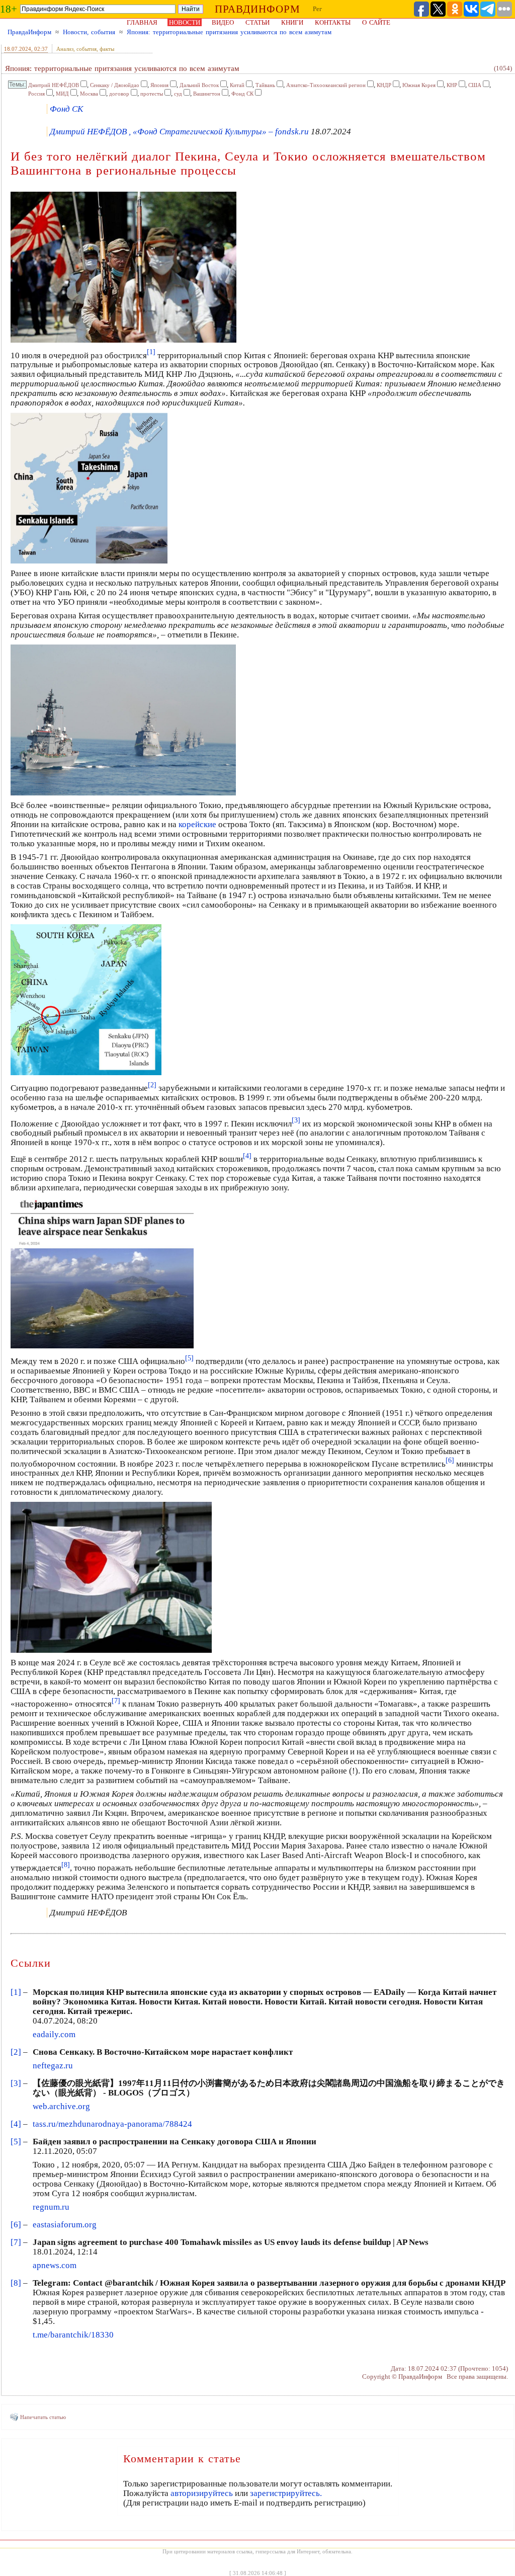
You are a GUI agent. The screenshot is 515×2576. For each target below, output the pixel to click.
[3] (16, 2083)
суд (178, 94)
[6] (16, 2225)
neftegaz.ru (53, 2066)
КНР (452, 85)
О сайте (376, 22)
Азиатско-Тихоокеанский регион (326, 85)
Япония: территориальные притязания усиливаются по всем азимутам (229, 32)
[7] (16, 2242)
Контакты (333, 22)
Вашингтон (207, 94)
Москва (89, 94)
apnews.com (55, 2265)
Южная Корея (419, 85)
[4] (16, 2124)
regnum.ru (51, 2207)
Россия (36, 94)
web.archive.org (61, 2106)
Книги (292, 22)
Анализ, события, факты (85, 49)
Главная (142, 22)
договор (119, 94)
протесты (152, 94)
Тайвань (265, 85)
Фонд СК (242, 94)
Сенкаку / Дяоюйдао (115, 85)
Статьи (257, 22)
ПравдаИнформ (29, 32)
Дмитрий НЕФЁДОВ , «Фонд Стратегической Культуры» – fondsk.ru (179, 132)
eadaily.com (54, 2034)
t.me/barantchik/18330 (73, 2335)
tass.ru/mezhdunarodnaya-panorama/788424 (112, 2124)
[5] (16, 2142)
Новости (185, 22)
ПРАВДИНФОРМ (257, 9)
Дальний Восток (199, 85)
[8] (16, 2283)
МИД (62, 94)
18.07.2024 (18, 49)
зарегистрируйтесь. (286, 2493)
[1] (16, 1992)
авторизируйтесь (202, 2493)
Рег (317, 9)
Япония (159, 85)
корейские (197, 824)
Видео (223, 22)
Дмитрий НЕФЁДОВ (54, 85)
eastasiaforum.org (65, 2225)
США (475, 85)
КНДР (384, 85)
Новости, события (89, 32)
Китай (237, 85)
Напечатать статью (43, 2417)
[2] (16, 2052)
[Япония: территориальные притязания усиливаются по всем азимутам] (123, 341)
